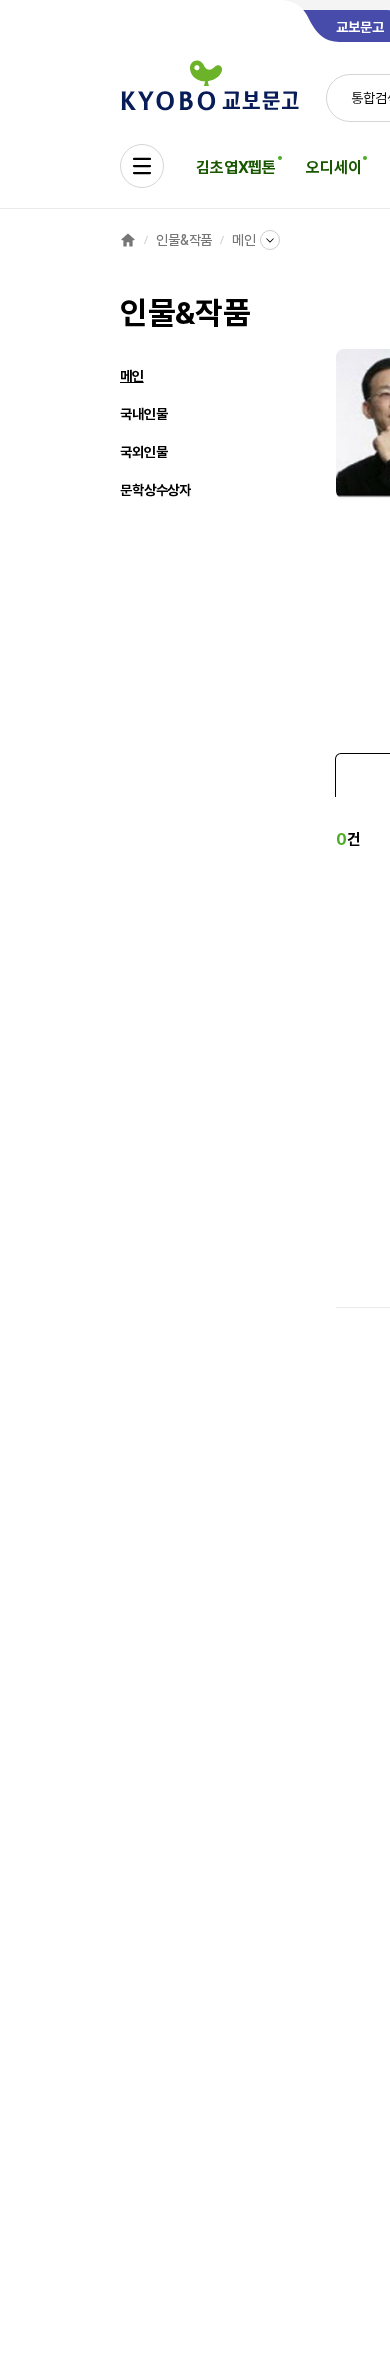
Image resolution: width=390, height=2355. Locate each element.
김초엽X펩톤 (236, 167)
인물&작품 (184, 240)
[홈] (128, 240)
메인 (244, 240)
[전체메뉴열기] (142, 166)
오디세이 (333, 167)
